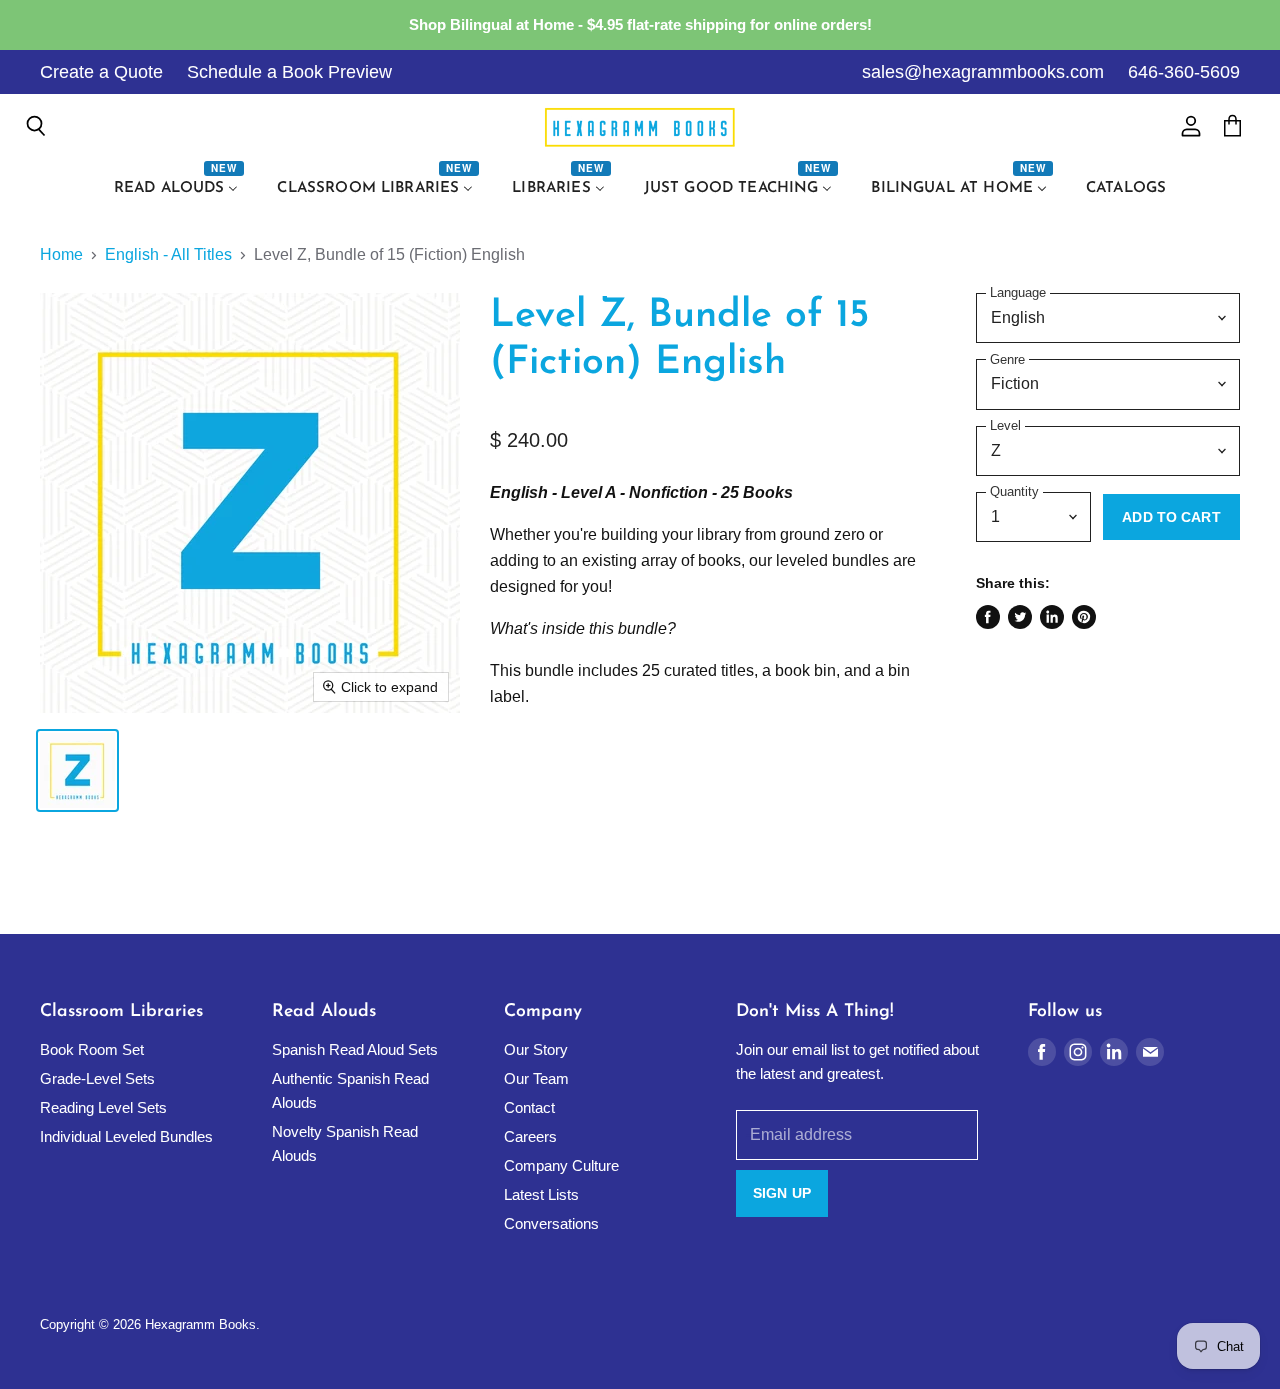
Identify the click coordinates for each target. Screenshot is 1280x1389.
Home (61, 254)
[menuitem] (179, 189)
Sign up (782, 1193)
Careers (530, 1136)
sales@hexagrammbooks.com (983, 72)
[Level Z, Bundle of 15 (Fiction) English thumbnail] (77, 770)
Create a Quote (101, 72)
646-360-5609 (1184, 72)
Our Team (536, 1078)
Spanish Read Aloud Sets (355, 1049)
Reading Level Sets (103, 1107)
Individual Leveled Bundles (126, 1136)
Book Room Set (92, 1049)
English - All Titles (168, 254)
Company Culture (561, 1165)
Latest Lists (541, 1194)
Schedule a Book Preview (289, 72)
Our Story (536, 1049)
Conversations (551, 1223)
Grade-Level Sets (97, 1078)
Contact (529, 1107)
